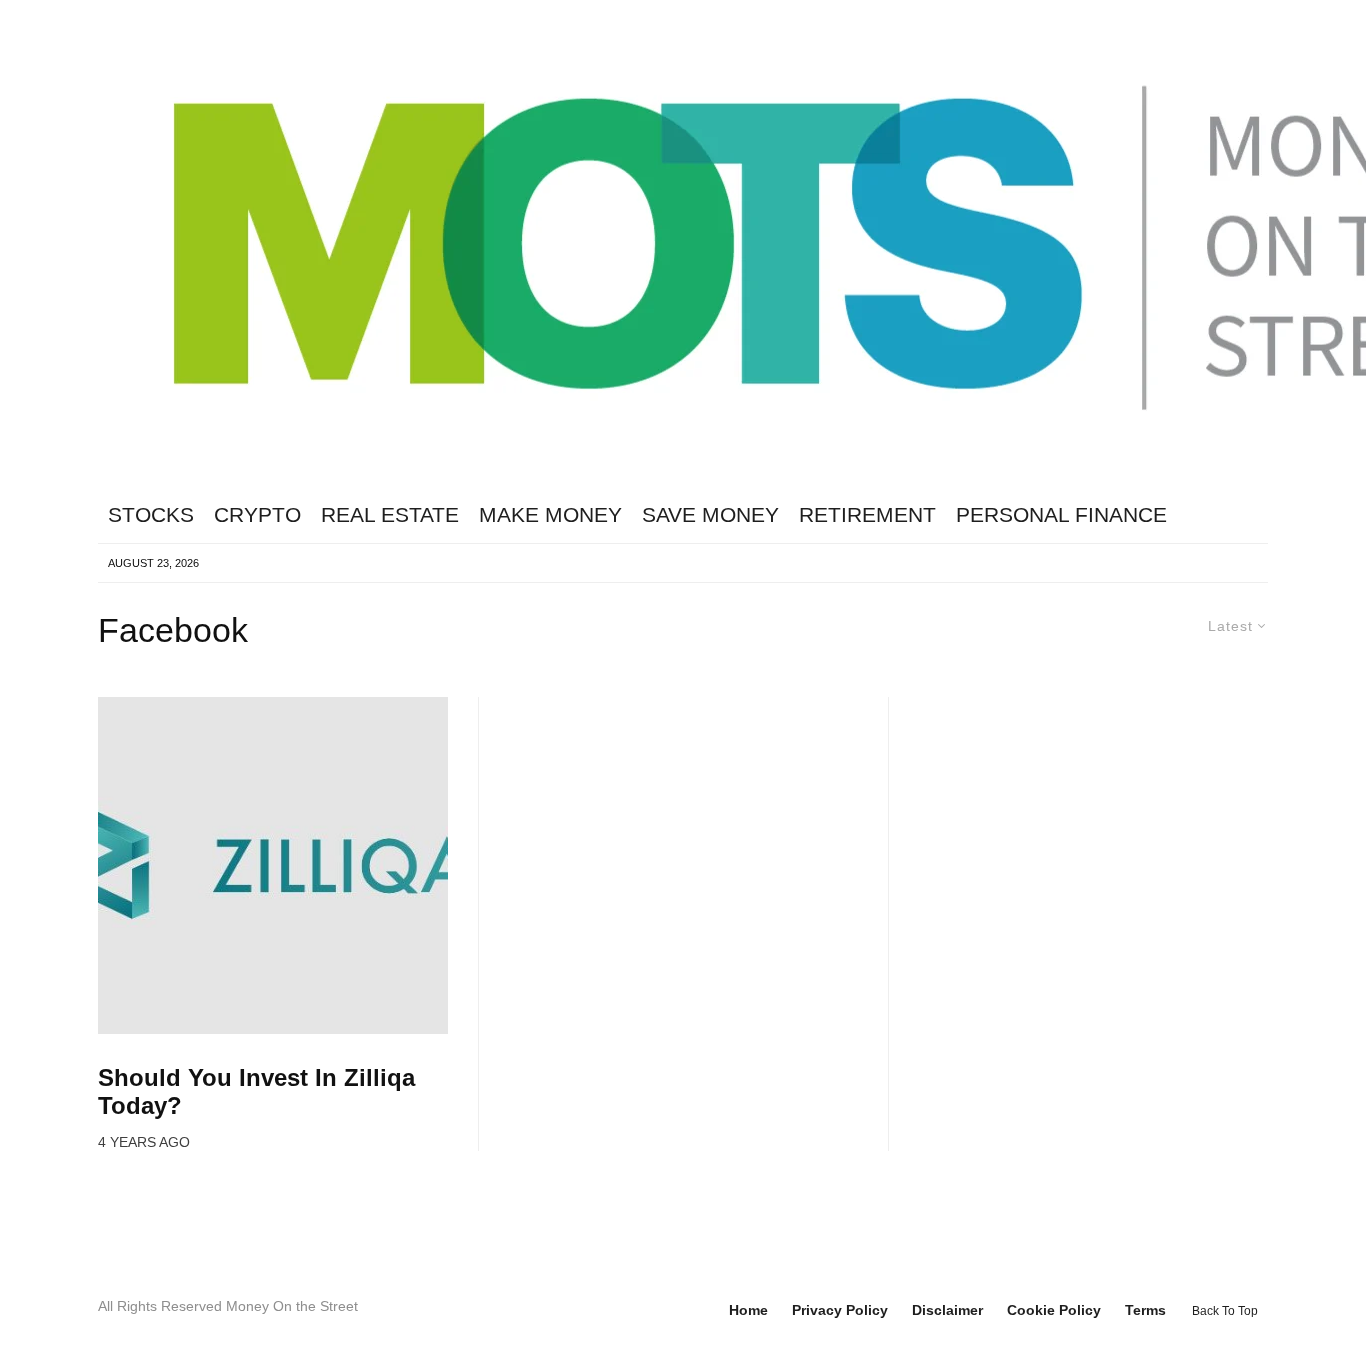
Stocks (151, 514)
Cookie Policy (1054, 1310)
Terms (1145, 1310)
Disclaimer (947, 1310)
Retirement (867, 514)
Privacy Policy (840, 1310)
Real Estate (390, 514)
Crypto (257, 514)
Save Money (710, 514)
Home (748, 1310)
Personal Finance (1061, 514)
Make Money (550, 514)
